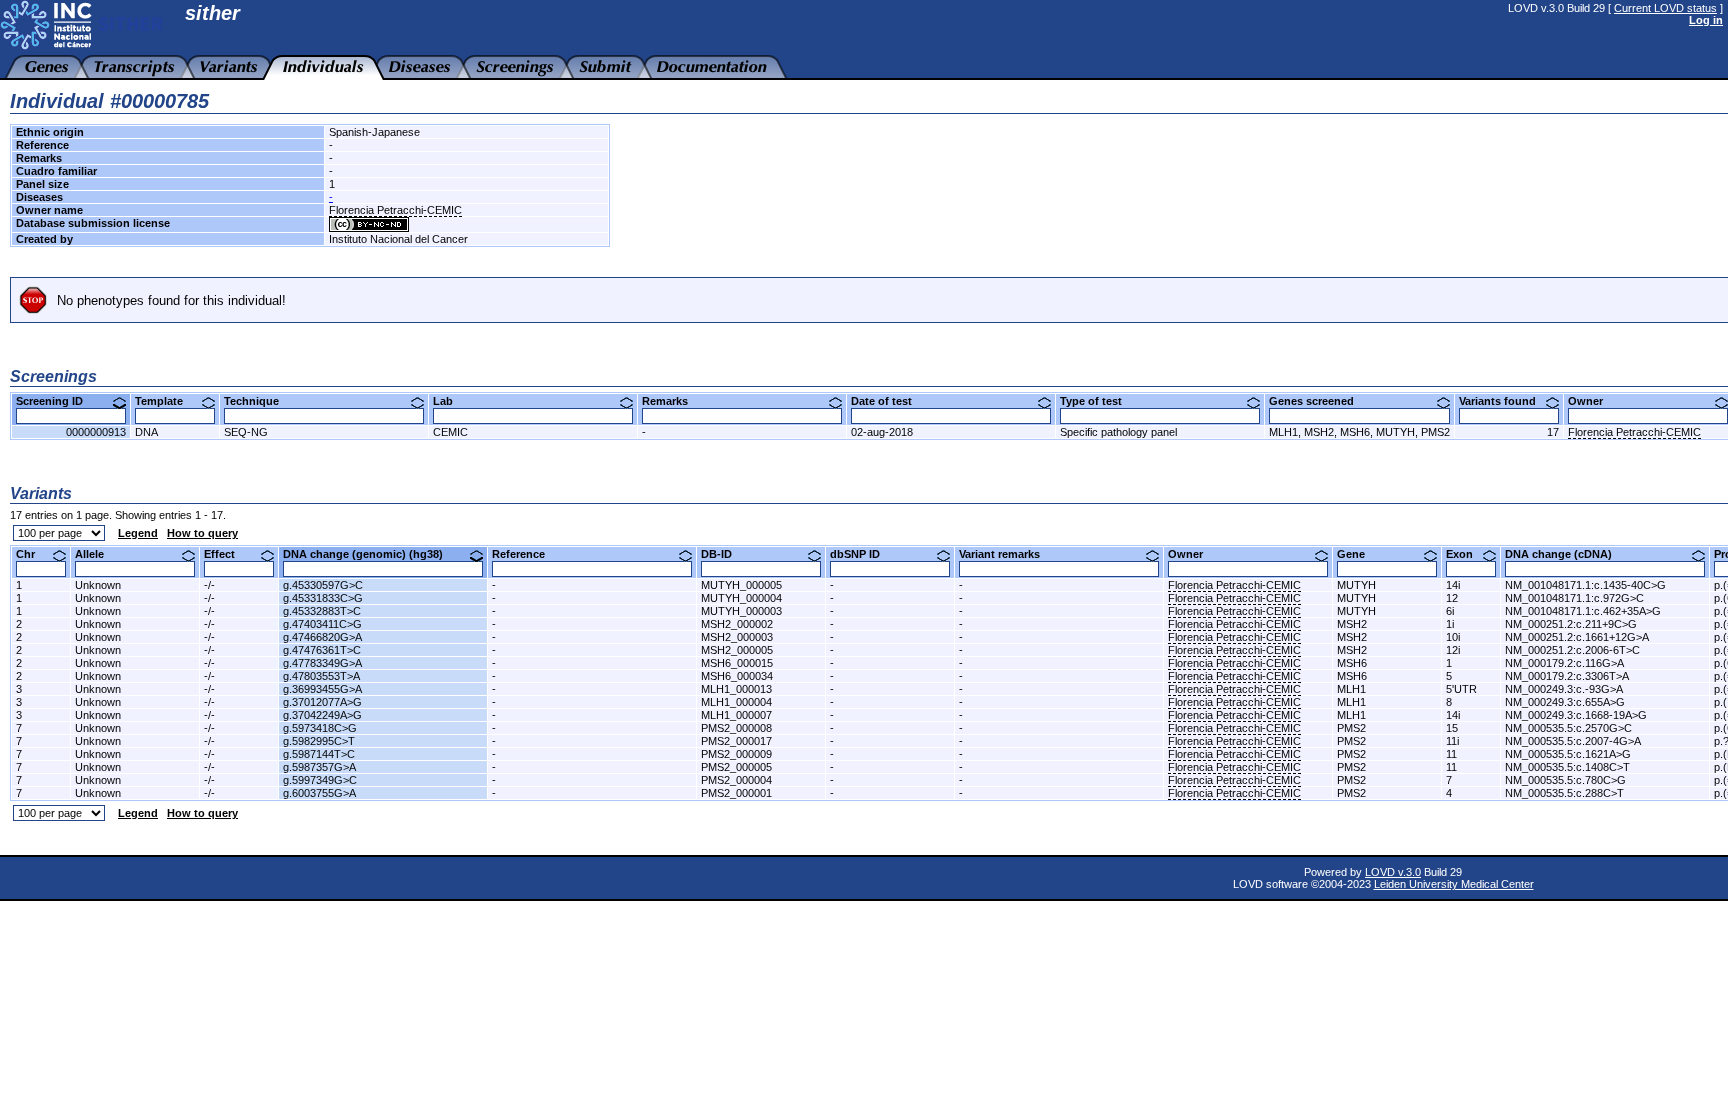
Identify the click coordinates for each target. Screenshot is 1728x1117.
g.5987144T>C (319, 754)
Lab (450, 401)
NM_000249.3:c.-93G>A (1564, 689)
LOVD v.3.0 (1393, 872)
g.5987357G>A (319, 767)
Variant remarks (1007, 554)
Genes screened (1319, 401)
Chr (33, 554)
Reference (526, 554)
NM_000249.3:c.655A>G (1565, 702)
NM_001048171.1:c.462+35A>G (1583, 611)
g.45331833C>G (323, 598)
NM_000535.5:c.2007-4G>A (1573, 741)
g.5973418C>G (320, 728)
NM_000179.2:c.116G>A (1564, 663)
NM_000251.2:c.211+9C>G (1571, 624)
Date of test (889, 401)
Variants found (1505, 401)
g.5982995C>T (319, 741)
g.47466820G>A (322, 637)
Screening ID (57, 401)
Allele (97, 554)
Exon (1467, 554)
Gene (1358, 554)
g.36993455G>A (322, 689)
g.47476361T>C (322, 650)
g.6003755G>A (319, 793)
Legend (138, 533)
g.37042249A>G (322, 715)
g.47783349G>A (322, 663)
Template (166, 401)
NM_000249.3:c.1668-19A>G (1576, 715)
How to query (202, 533)
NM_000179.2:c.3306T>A (1567, 676)
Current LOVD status (1665, 8)
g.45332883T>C (322, 611)
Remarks (672, 401)
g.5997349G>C (320, 780)
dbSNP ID (862, 554)
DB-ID (724, 554)
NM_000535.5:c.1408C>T (1567, 767)
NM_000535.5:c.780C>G (1565, 780)
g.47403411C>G (322, 624)
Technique (259, 401)
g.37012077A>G (322, 702)
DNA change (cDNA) (1566, 554)
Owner (1593, 401)
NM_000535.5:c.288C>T (1564, 793)
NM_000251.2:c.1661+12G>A (1577, 637)
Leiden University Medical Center (1454, 884)
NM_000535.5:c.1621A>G (1568, 754)
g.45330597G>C (323, 585)
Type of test (1098, 401)
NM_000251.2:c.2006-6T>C (1572, 650)
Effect (227, 554)
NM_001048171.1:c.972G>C (1574, 598)
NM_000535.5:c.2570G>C (1568, 728)
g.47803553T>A (321, 676)
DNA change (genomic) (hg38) (370, 554)
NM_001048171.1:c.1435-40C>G (1585, 585)
